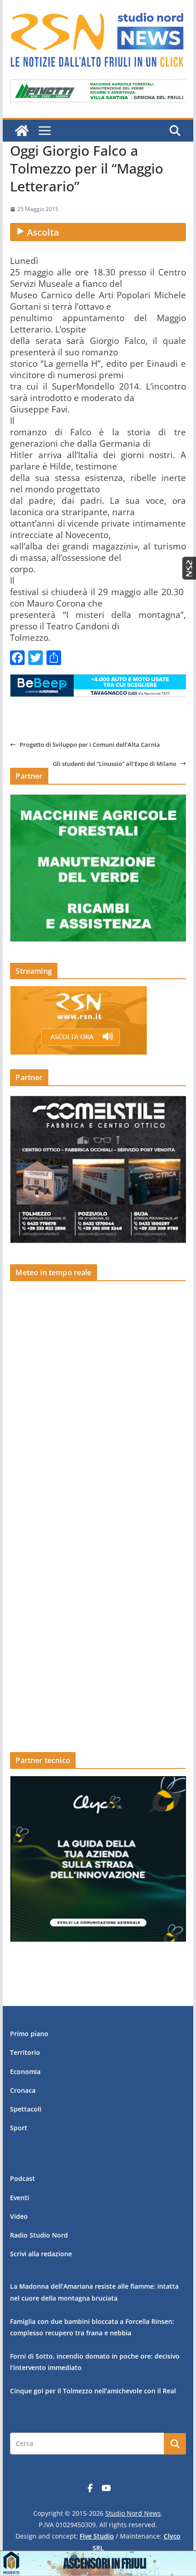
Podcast (23, 2178)
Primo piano (29, 2034)
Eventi (20, 2198)
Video (19, 2216)
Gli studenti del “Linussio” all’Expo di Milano (115, 764)
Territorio (25, 2052)
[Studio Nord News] (22, 131)
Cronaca (23, 2090)
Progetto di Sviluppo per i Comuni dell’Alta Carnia (90, 744)
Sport (19, 2128)
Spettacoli (26, 2109)
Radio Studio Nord (39, 2235)
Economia (25, 2072)
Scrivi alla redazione (41, 2254)
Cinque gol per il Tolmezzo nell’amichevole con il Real (93, 2391)
